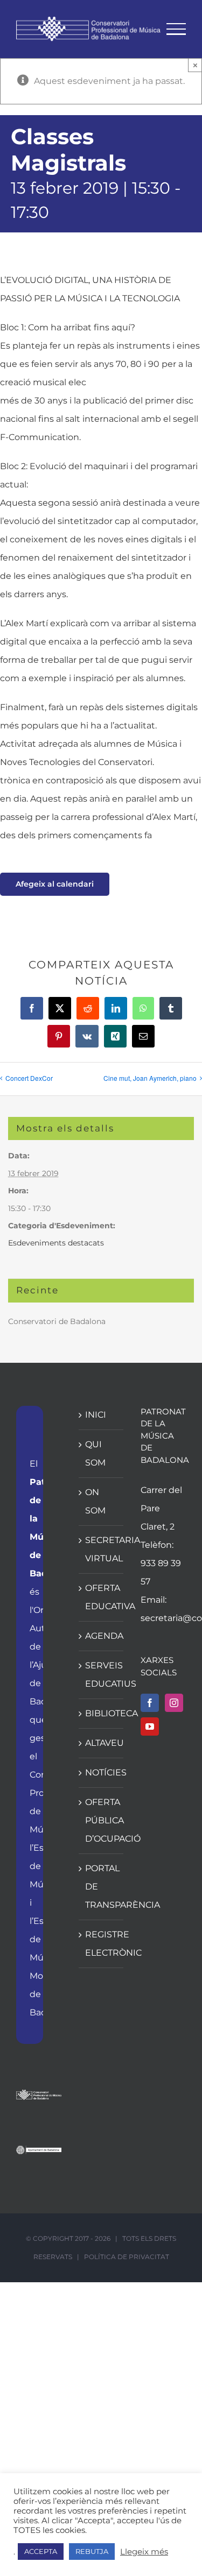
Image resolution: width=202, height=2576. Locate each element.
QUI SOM (95, 1453)
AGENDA (102, 1636)
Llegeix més (144, 2552)
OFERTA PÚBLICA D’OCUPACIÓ (102, 1820)
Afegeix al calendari (55, 884)
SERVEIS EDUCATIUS (102, 1675)
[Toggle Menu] (176, 29)
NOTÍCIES (102, 1772)
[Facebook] (150, 1703)
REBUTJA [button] (92, 2551)
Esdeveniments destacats (56, 1243)
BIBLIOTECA (102, 1713)
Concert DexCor (29, 1078)
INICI (96, 1415)
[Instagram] (174, 1703)
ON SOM (95, 1501)
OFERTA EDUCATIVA (102, 1597)
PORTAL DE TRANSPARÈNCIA (102, 1887)
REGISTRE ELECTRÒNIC (102, 1944)
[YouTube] (150, 1726)
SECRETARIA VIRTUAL (102, 1549)
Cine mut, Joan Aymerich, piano (150, 1078)
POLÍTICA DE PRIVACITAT (127, 2257)
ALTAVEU (102, 1743)
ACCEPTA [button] (41, 2551)
